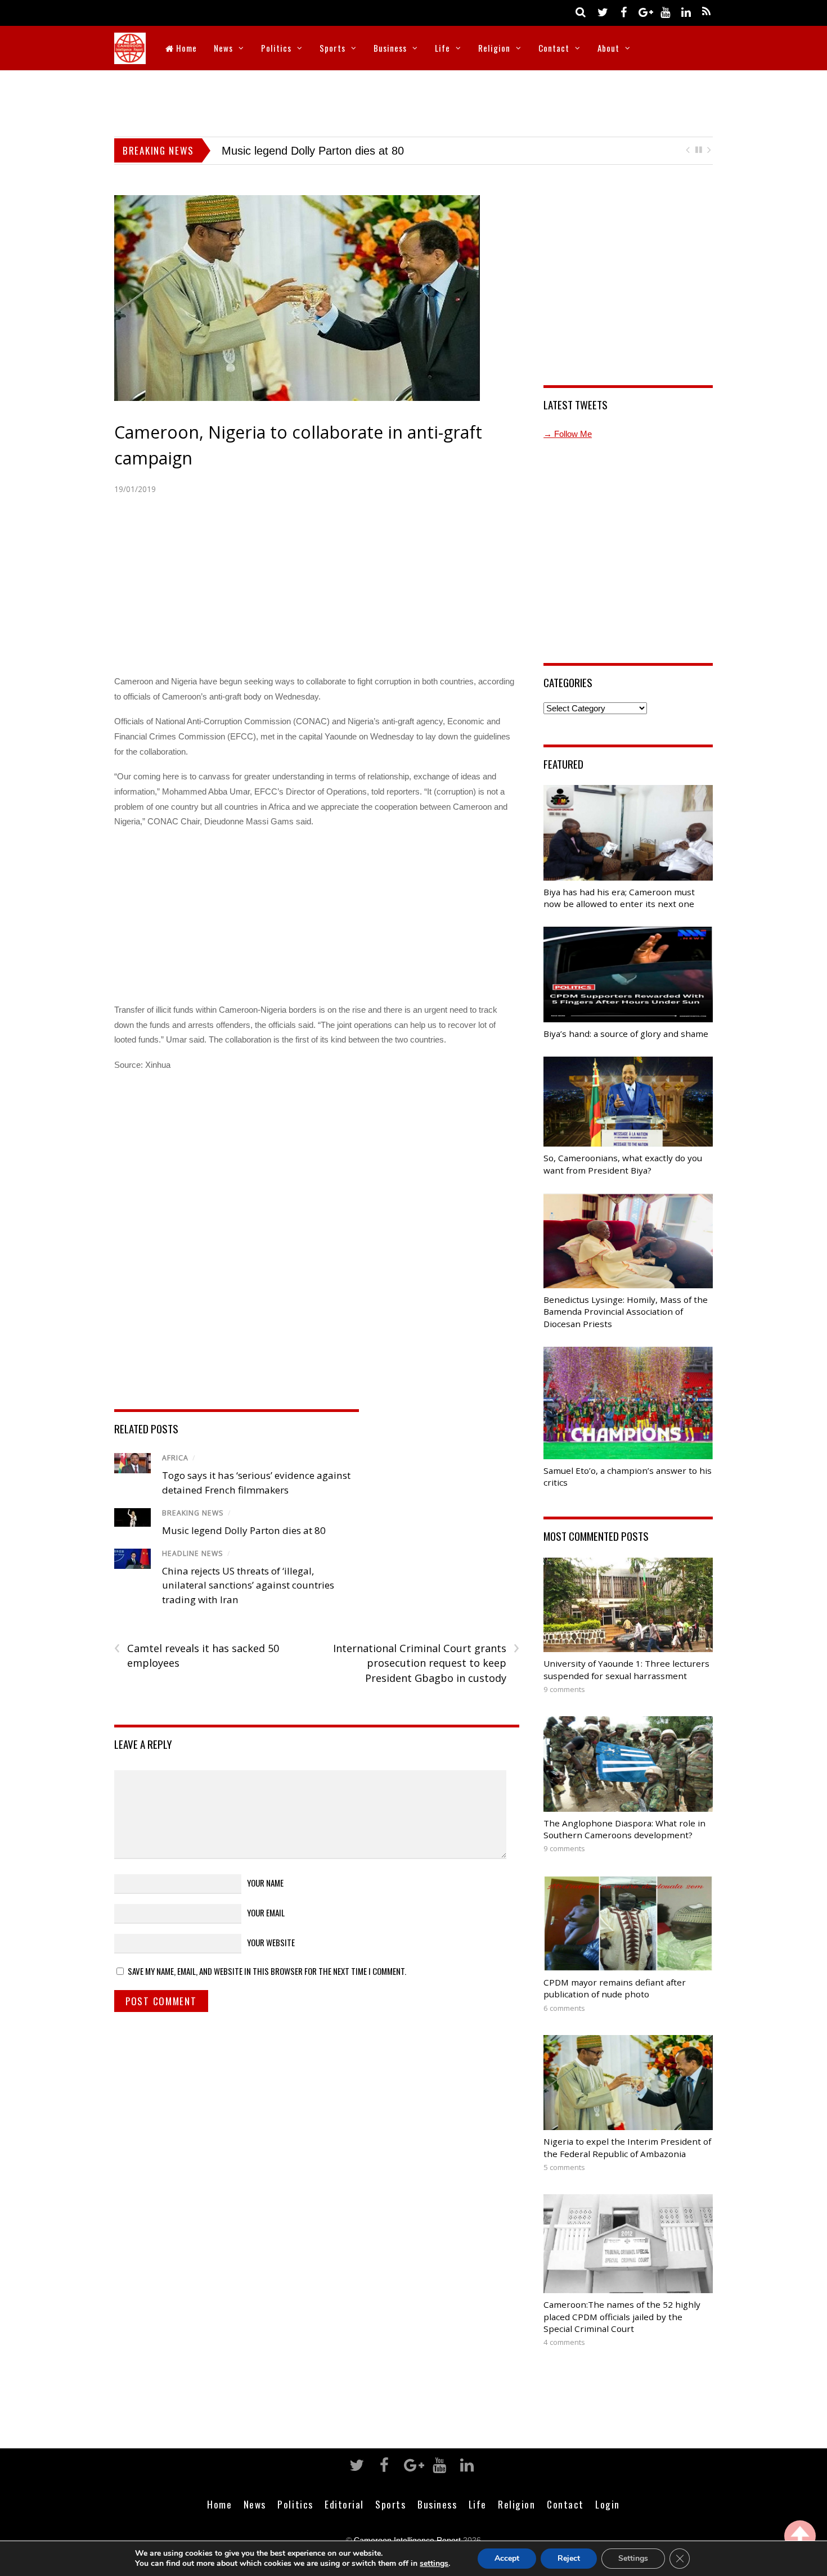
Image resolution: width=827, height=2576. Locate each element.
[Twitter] (603, 12)
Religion (494, 48)
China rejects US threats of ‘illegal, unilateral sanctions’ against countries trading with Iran (248, 1601)
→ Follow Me (568, 450)
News (223, 48)
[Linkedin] (686, 12)
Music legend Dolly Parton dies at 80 (244, 1546)
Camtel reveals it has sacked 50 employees (197, 1671)
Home (185, 48)
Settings (633, 2558)
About (608, 48)
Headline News (193, 1570)
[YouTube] (665, 12)
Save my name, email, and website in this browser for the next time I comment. (267, 1987)
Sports (332, 48)
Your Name (265, 1898)
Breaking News (193, 1529)
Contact (554, 48)
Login (608, 2520)
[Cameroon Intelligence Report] (130, 57)
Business (390, 48)
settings (434, 2564)
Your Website (271, 1959)
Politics (276, 48)
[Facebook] (623, 12)
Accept (507, 2558)
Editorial (344, 2520)
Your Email (266, 1928)
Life (442, 48)
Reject (569, 2558)
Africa (175, 1474)
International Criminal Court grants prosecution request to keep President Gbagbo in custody (426, 1679)
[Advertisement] (414, 101)
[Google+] (644, 12)
